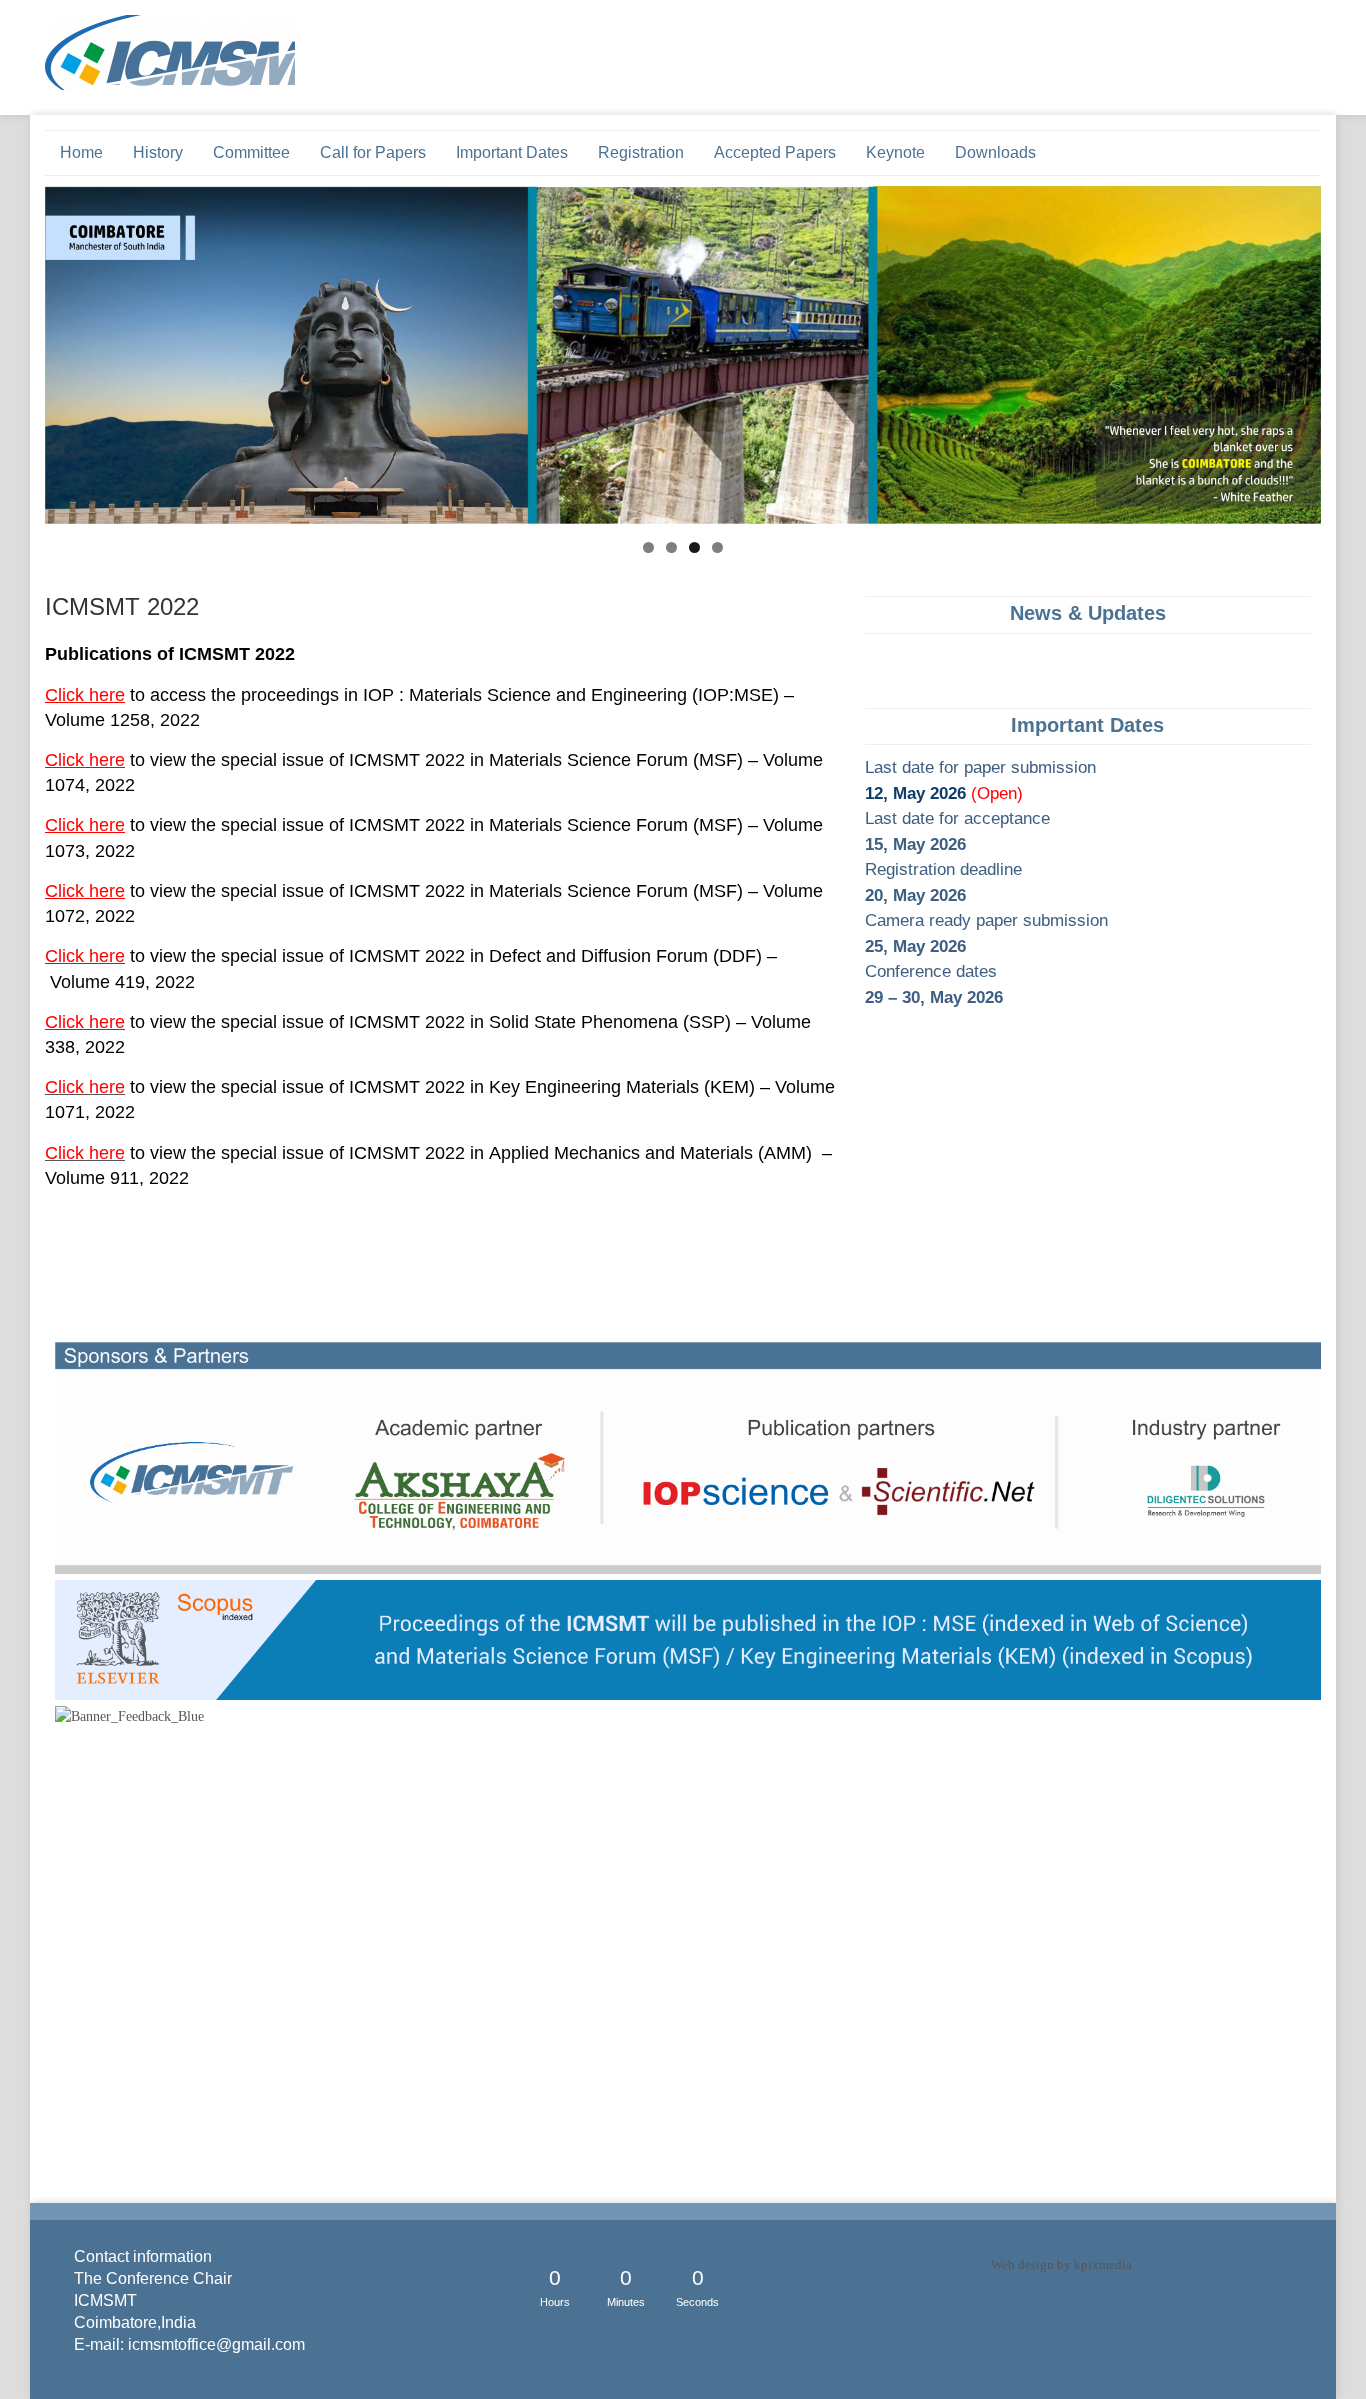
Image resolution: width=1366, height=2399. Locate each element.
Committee (251, 152)
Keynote (895, 152)
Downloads (995, 152)
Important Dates (512, 152)
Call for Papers (373, 152)
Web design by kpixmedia (1061, 2264)
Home (81, 152)
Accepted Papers (775, 152)
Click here (85, 695)
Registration (641, 152)
